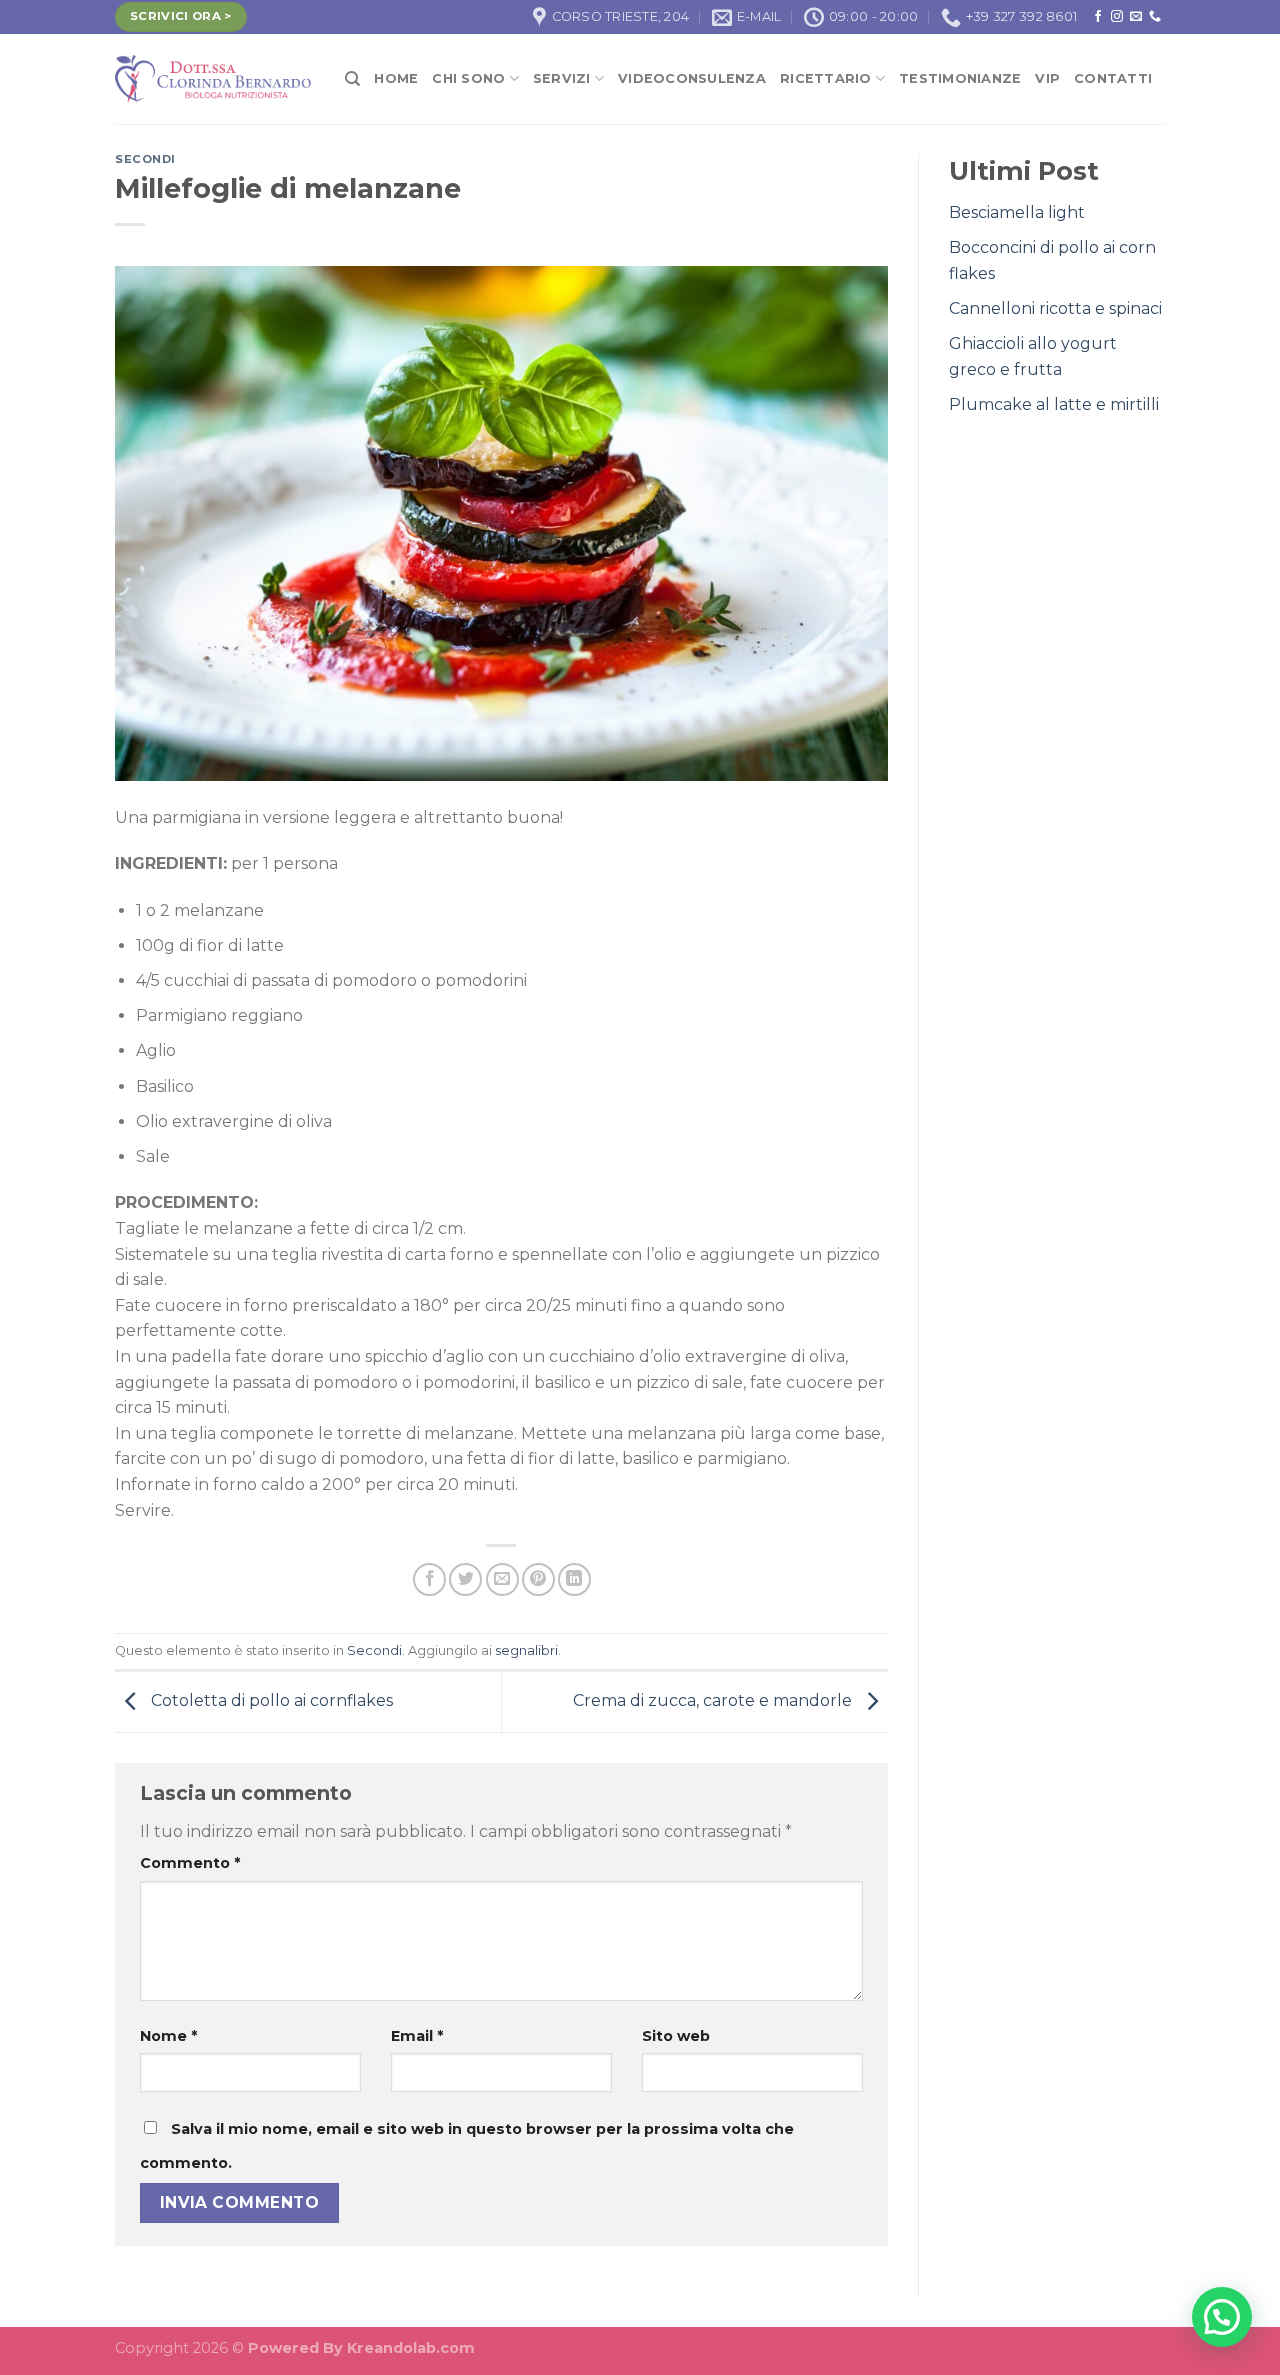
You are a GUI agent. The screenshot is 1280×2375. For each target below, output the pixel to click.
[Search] (352, 79)
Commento (190, 1863)
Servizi (562, 78)
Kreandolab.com (411, 2348)
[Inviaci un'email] (1136, 17)
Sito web (676, 2036)
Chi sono (468, 78)
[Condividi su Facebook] (429, 1579)
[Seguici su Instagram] (1117, 17)
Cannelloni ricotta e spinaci (1055, 308)
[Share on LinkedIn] (574, 1579)
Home (396, 78)
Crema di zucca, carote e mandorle (714, 1700)
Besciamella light (1017, 212)
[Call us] (1155, 17)
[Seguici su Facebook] (1098, 17)
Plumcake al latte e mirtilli (1054, 404)
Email (417, 2036)
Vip (1047, 78)
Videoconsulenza (692, 78)
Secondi (145, 159)
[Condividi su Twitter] (465, 1579)
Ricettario (826, 78)
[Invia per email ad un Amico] (502, 1579)
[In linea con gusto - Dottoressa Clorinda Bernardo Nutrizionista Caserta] (215, 79)
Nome (168, 2036)
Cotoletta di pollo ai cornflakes (270, 1700)
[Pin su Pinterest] (538, 1579)
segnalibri (526, 1650)
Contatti (1113, 78)
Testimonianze (960, 78)
